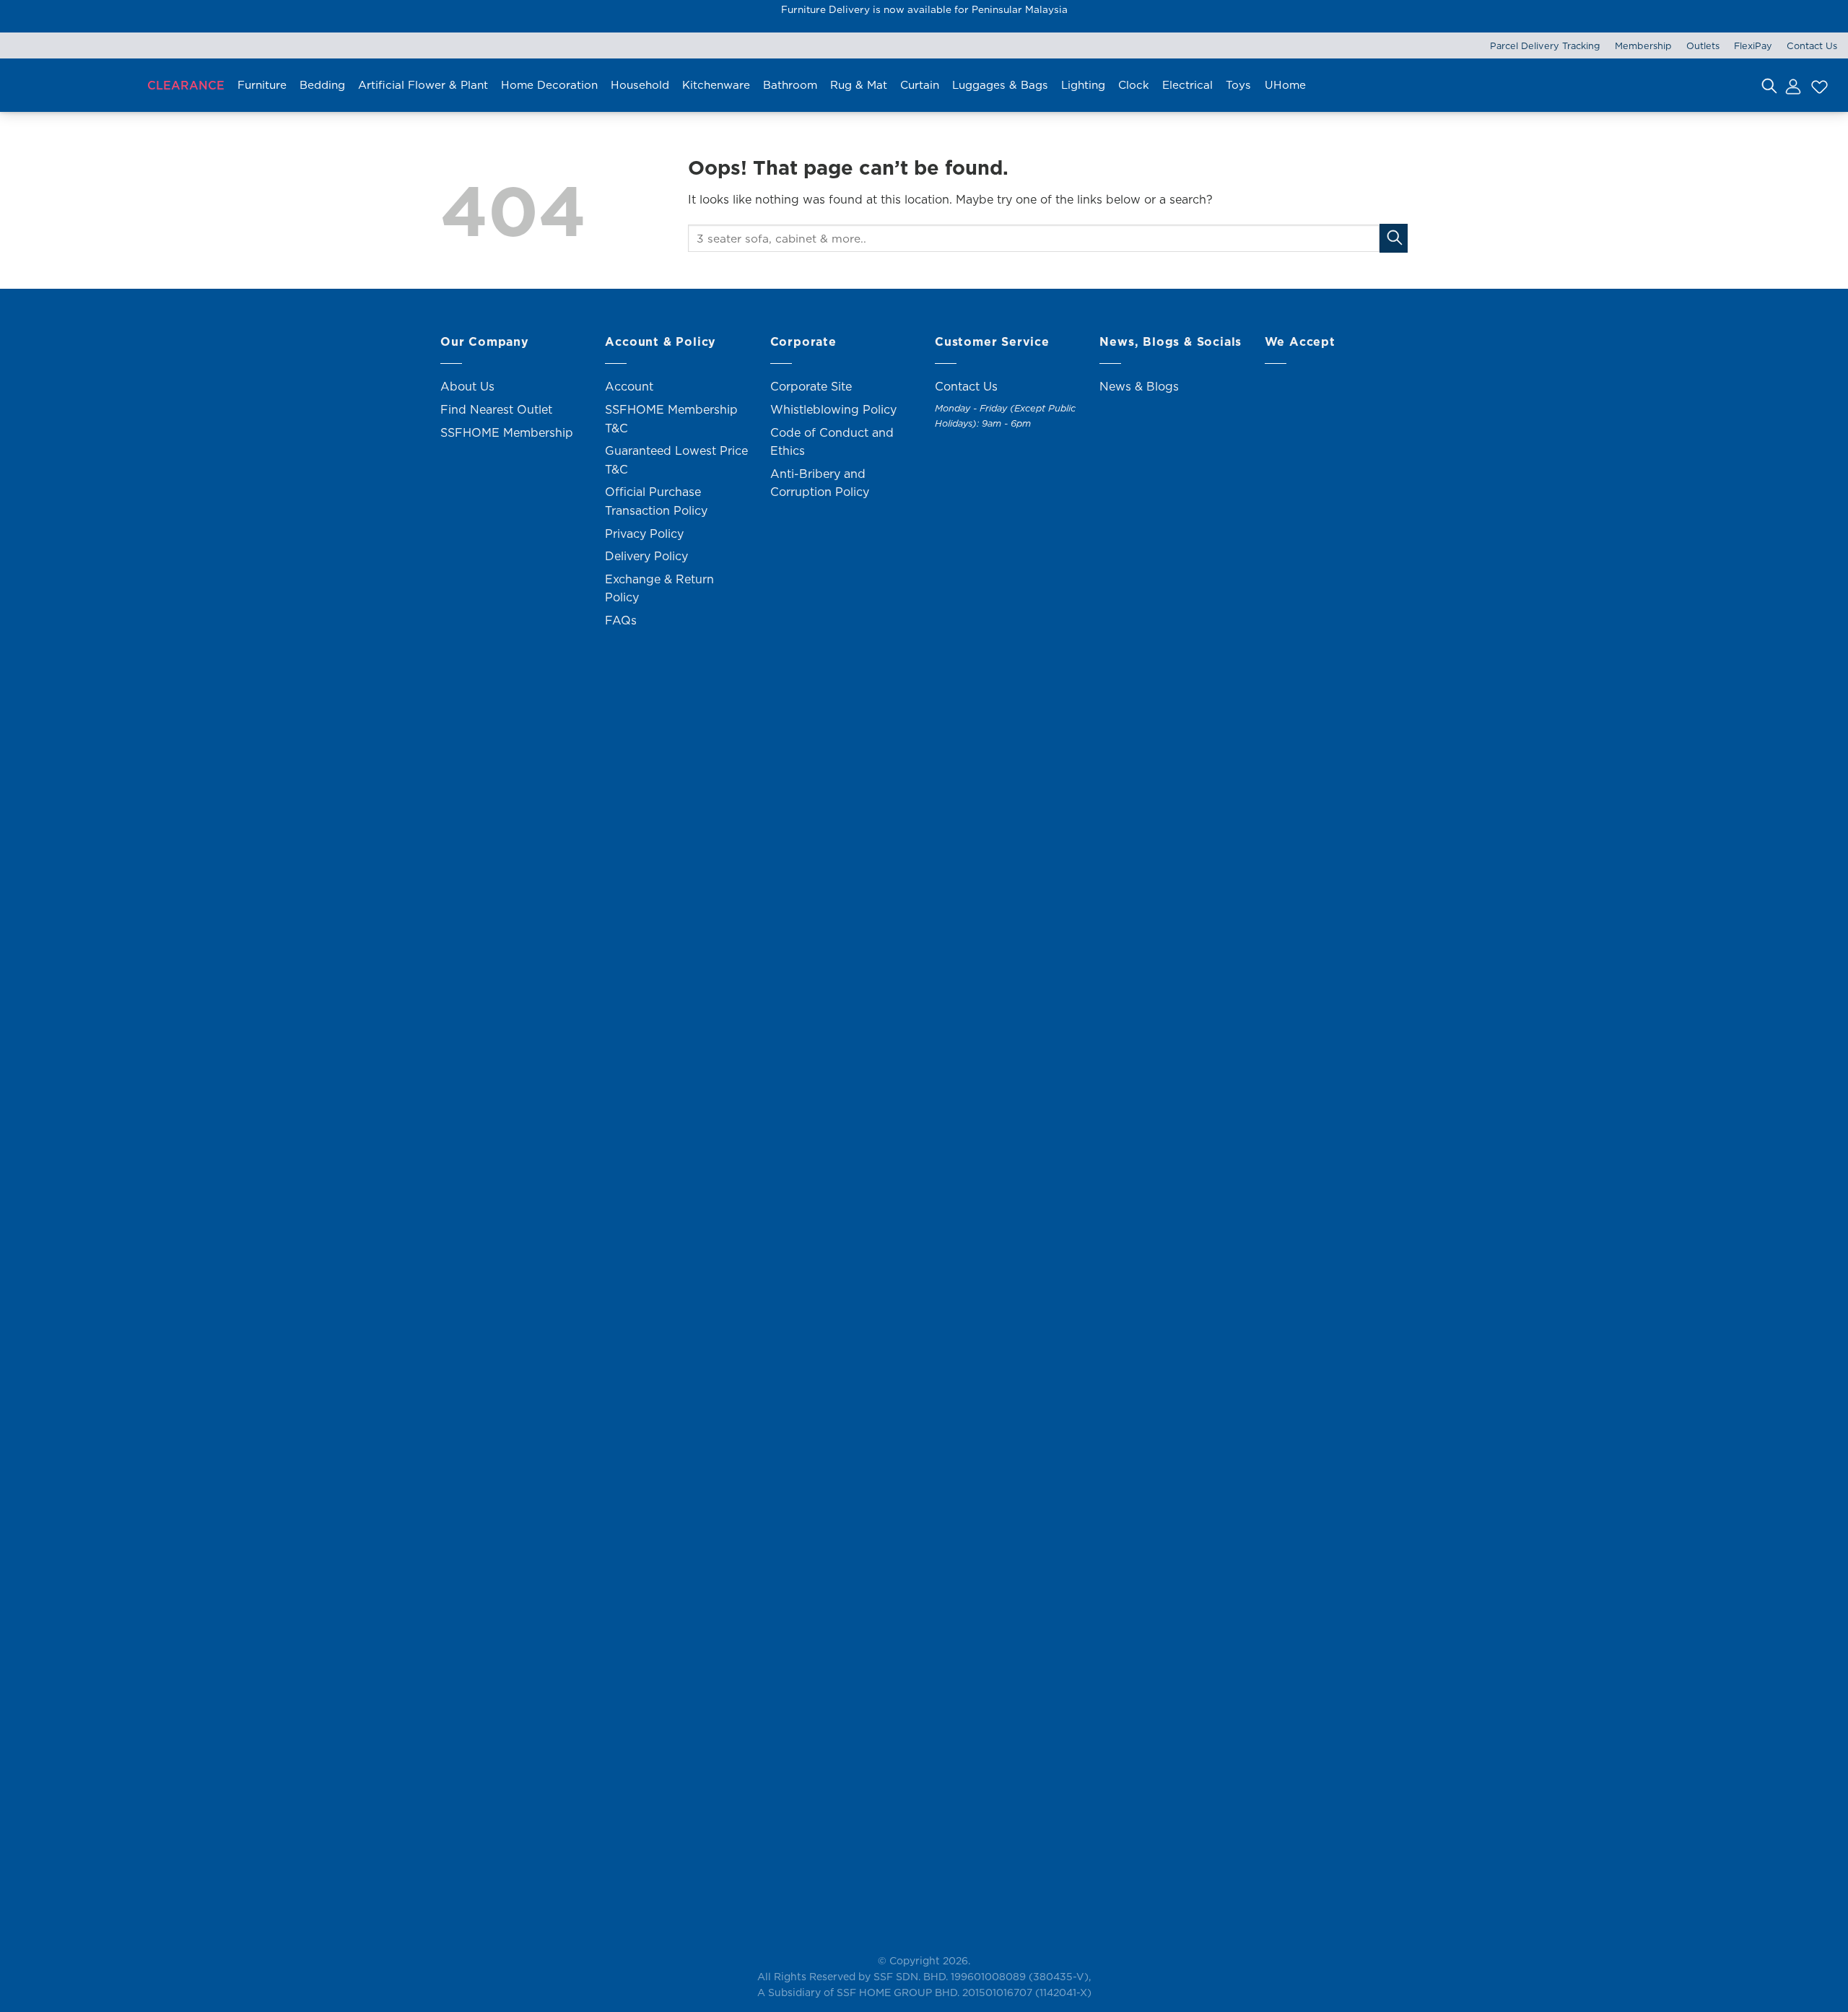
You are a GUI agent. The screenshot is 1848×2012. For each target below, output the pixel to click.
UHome (1285, 85)
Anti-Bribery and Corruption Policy (820, 483)
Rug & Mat (859, 85)
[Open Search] (1769, 85)
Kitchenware (716, 85)
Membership (1643, 45)
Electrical (1187, 85)
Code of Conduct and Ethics (832, 442)
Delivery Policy (646, 556)
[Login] (1792, 85)
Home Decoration (549, 85)
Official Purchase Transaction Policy (656, 501)
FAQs (621, 620)
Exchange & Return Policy (659, 588)
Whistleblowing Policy (833, 409)
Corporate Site (811, 386)
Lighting (1083, 85)
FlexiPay (1753, 45)
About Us (467, 386)
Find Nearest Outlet (496, 409)
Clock (1134, 85)
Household (640, 85)
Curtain (920, 85)
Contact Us (1812, 45)
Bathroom (790, 85)
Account (629, 386)
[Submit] (1394, 238)
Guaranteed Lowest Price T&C (676, 460)
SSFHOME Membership (507, 432)
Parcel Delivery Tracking (1545, 45)
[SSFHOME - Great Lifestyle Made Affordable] (72, 86)
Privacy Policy (644, 534)
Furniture (262, 85)
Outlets (1703, 45)
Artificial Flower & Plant (423, 85)
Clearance (186, 85)
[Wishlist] (1818, 85)
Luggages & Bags (1000, 85)
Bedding (322, 85)
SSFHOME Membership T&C (671, 419)
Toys (1238, 85)
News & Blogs (1139, 386)
